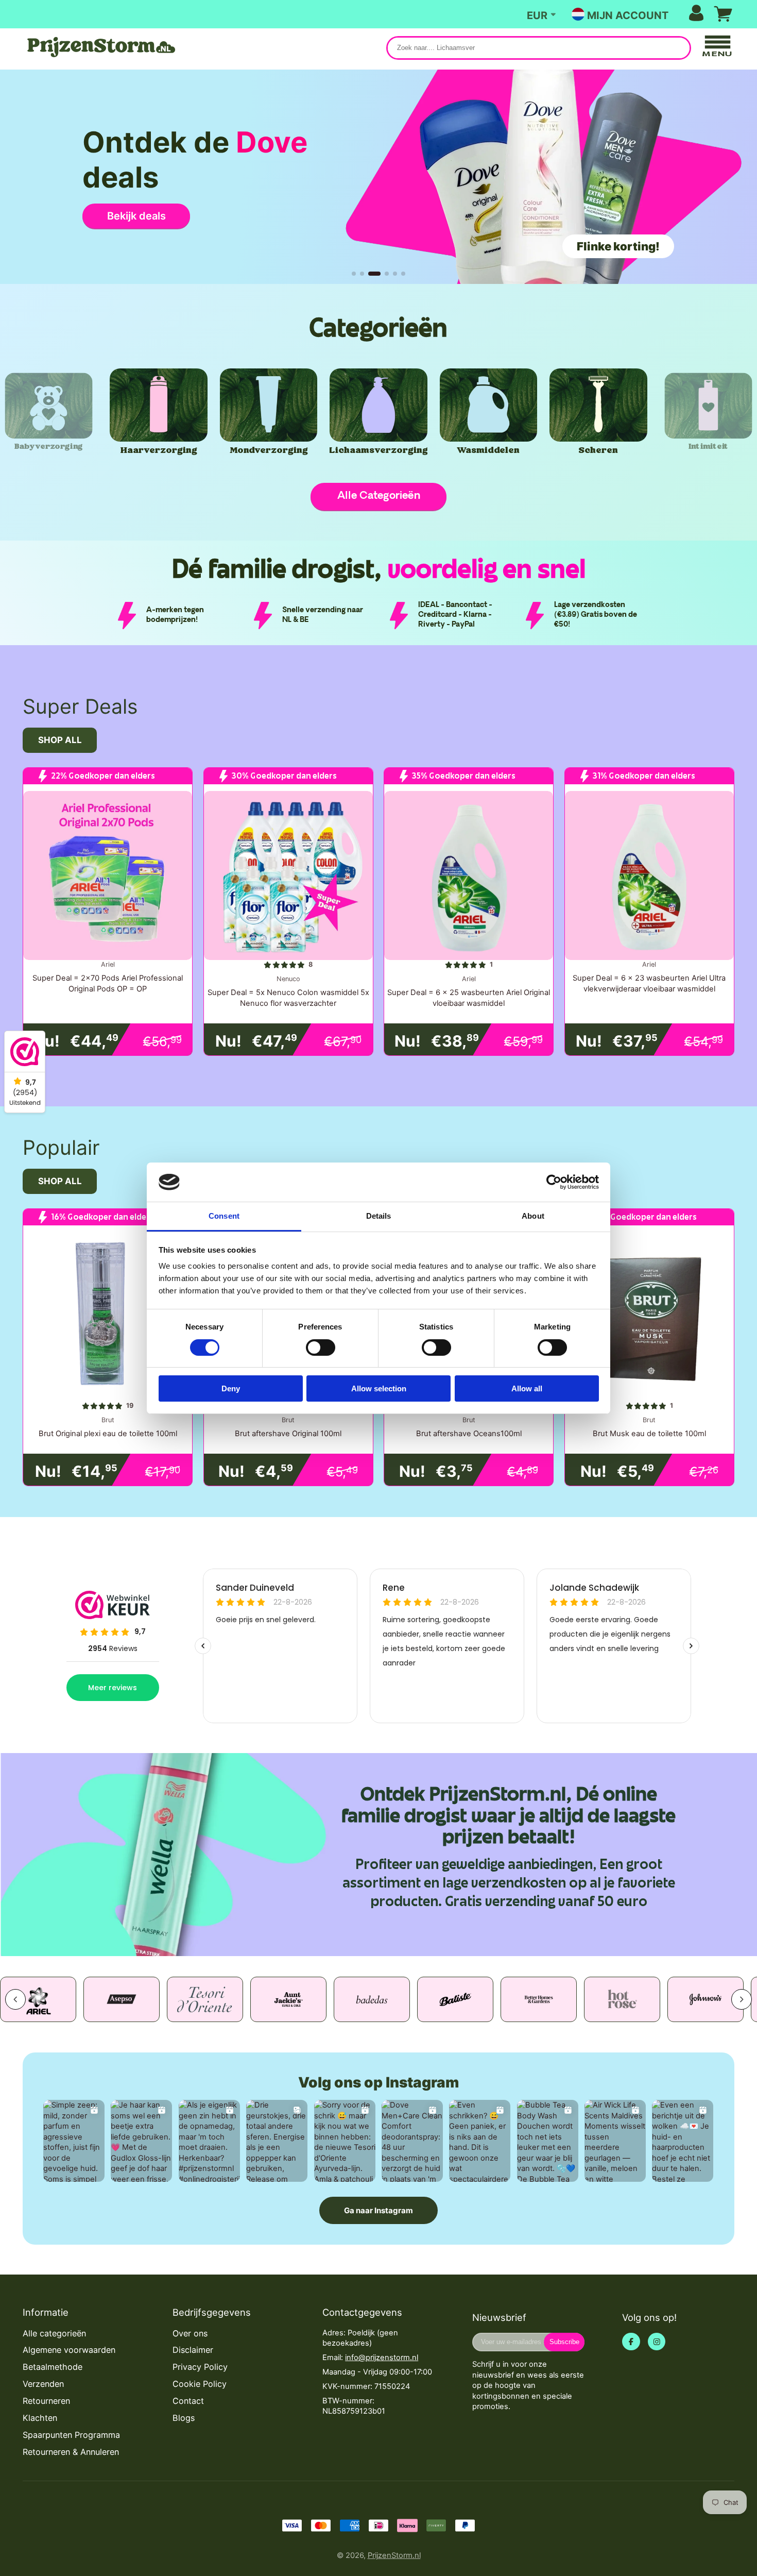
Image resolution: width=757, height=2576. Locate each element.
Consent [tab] (224, 1216)
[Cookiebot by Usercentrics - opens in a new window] (554, 1182)
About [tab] (533, 1216)
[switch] (321, 1348)
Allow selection (379, 1388)
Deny (231, 1388)
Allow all (527, 1388)
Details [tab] (379, 1216)
